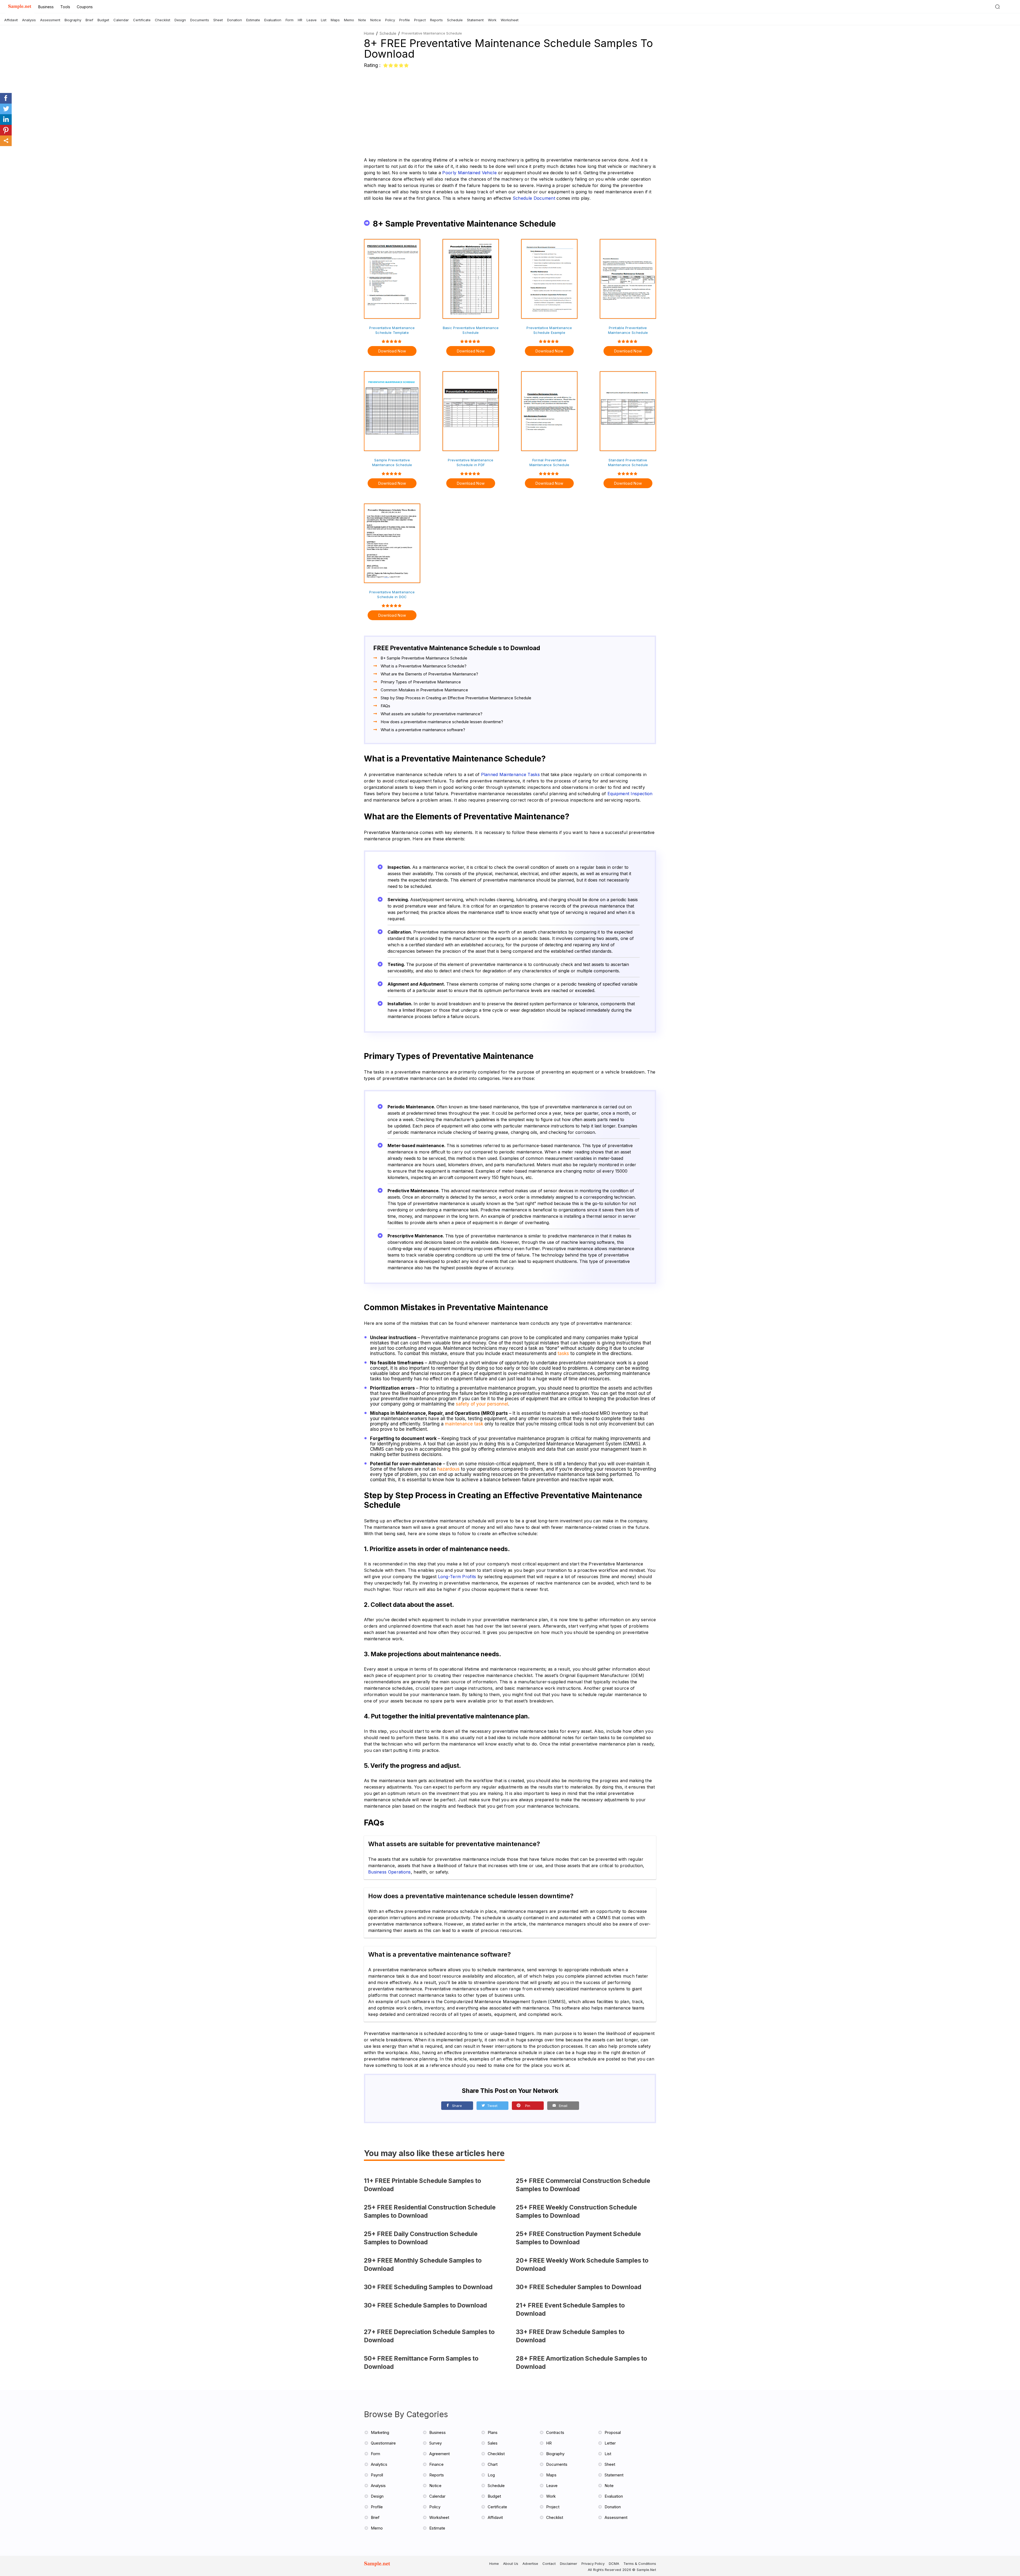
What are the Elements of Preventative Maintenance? (429, 674)
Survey (435, 2443)
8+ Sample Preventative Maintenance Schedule (424, 658)
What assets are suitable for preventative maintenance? (432, 714)
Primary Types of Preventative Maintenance (421, 682)
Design (180, 20)
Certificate (142, 20)
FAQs (385, 706)
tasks (563, 1353)
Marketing (380, 2432)
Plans (493, 2432)
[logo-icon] (380, 2566)
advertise (530, 2564)
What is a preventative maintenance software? (423, 730)
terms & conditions (640, 2564)
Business (46, 7)
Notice (376, 20)
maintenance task (464, 1424)
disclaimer (569, 2564)
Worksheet (510, 20)
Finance (436, 2464)
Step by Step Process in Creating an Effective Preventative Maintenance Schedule (456, 698)
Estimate (253, 20)
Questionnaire (383, 2443)
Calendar (121, 20)
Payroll (377, 2475)
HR (300, 20)
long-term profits (457, 1577)
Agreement (439, 2454)
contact (549, 2564)
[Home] (20, 7)
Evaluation (273, 20)
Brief (89, 20)
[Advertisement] (510, 109)
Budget (103, 20)
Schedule (455, 20)
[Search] (997, 7)
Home (369, 33)
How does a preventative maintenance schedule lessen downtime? (442, 722)
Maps (335, 20)
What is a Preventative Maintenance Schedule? (424, 666)
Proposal (613, 2432)
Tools (65, 7)
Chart (493, 2464)
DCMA (614, 2564)
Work (492, 20)
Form (290, 20)
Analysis (29, 20)
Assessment (50, 20)
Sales (493, 2443)
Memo (349, 20)
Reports (436, 20)
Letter (610, 2443)
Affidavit (11, 20)
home (494, 2564)
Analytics (379, 2464)
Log (491, 2475)
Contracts (555, 2432)
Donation (235, 20)
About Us (511, 2564)
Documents (200, 20)
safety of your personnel (482, 1404)
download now (392, 351)
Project (420, 20)
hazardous (448, 1469)
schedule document (534, 198)
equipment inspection (630, 794)
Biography (73, 20)
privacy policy (593, 2564)
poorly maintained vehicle (469, 173)
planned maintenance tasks (511, 774)
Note (362, 20)
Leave (312, 20)
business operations (390, 1872)
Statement (475, 20)
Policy (390, 20)
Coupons (85, 7)
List (324, 20)
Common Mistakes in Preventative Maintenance (424, 690)
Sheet (218, 20)
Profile (405, 20)
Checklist (163, 20)
